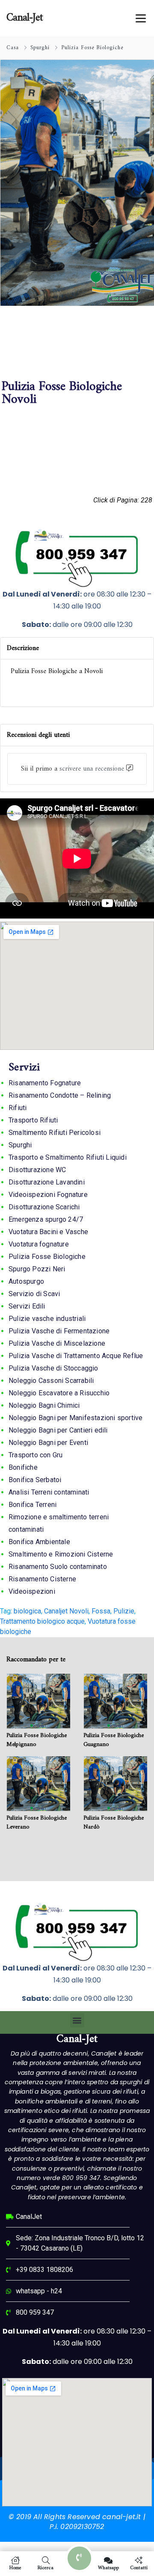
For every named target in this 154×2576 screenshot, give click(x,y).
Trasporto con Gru (36, 1455)
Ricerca (46, 2567)
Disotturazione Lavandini (47, 1182)
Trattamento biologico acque (42, 1621)
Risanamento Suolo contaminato (58, 1567)
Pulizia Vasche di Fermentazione (59, 1331)
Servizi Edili (27, 1306)
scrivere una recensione (92, 769)
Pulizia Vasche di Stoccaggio (53, 1368)
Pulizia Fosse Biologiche (92, 48)
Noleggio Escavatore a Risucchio (59, 1393)
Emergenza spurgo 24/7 (46, 1219)
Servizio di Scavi (34, 1294)
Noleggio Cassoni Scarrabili (51, 1381)
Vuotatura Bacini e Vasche (48, 1232)
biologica (27, 1611)
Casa (13, 48)
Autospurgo (26, 1281)
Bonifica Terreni (33, 1505)
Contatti (139, 2567)
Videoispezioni (32, 1591)
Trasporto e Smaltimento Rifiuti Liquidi (68, 1157)
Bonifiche (23, 1467)
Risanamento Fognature (45, 1083)
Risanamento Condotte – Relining (60, 1095)
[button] (77, 2020)
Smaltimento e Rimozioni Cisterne (61, 1554)
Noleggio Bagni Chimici (44, 1405)
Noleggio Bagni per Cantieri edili (58, 1430)
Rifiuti (18, 1108)
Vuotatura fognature (39, 1244)
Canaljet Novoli (66, 1611)
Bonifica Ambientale (39, 1542)
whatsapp (108, 2567)
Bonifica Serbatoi (35, 1480)
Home (15, 2567)
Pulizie (124, 1611)
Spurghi (40, 48)
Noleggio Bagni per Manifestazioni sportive (76, 1418)
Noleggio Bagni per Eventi (48, 1443)
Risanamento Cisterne (42, 1579)
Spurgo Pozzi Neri (37, 1269)
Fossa (101, 1611)
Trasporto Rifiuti (33, 1120)
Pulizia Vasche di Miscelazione (57, 1343)
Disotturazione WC (37, 1170)
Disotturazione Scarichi (44, 1207)
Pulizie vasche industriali (47, 1319)
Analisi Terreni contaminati (49, 1492)
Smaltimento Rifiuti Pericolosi (55, 1133)
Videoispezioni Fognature (48, 1195)
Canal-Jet (77, 2039)
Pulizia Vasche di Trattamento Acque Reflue (76, 1356)
